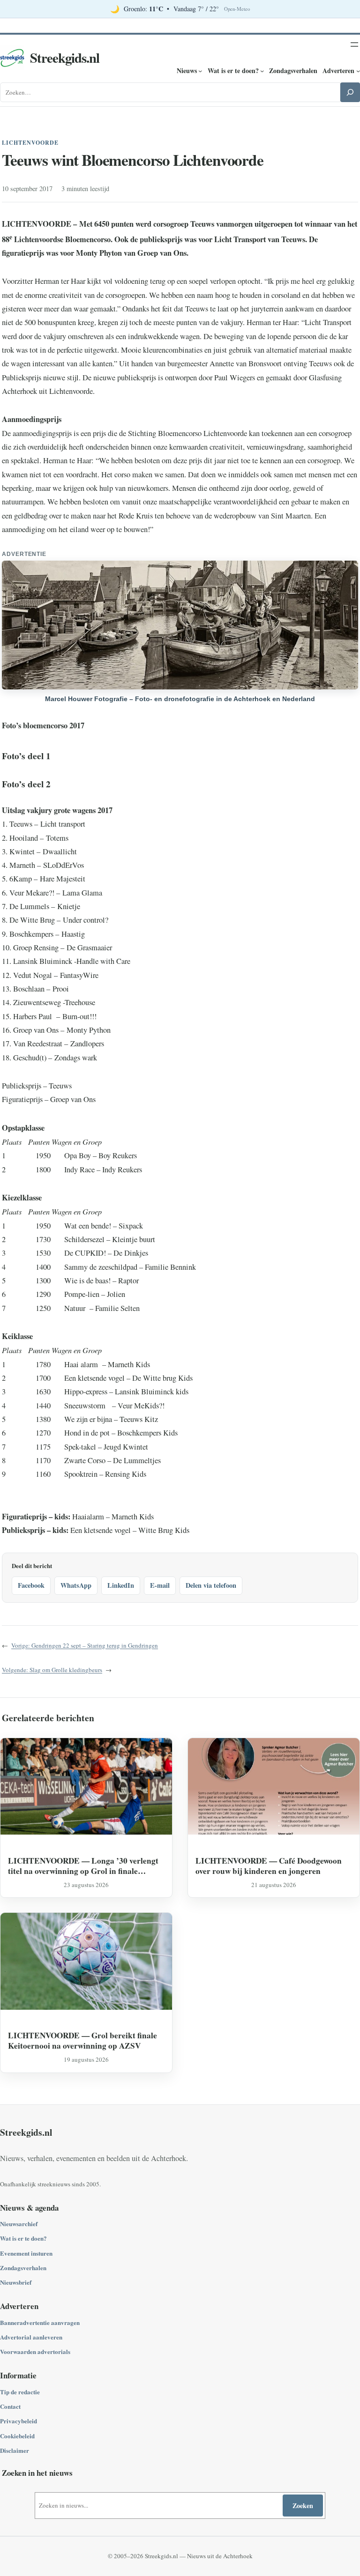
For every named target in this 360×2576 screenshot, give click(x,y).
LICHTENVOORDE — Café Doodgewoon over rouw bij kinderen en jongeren (269, 1866)
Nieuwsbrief (16, 2282)
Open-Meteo (237, 9)
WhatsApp (76, 1585)
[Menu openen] (354, 44)
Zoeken (303, 2506)
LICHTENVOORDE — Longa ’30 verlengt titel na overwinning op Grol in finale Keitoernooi (83, 1866)
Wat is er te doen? (23, 2238)
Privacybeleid (19, 2421)
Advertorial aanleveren (31, 2337)
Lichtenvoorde (30, 143)
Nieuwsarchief (19, 2224)
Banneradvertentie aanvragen (40, 2322)
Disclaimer (15, 2450)
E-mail (160, 1585)
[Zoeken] (350, 92)
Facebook (31, 1585)
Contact (10, 2406)
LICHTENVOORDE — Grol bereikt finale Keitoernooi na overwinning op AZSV (82, 2040)
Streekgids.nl (65, 58)
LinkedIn (121, 1585)
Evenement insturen (26, 2253)
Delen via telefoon (211, 1585)
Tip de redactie (20, 2392)
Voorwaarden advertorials (35, 2351)
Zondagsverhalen (23, 2268)
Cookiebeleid (17, 2436)
